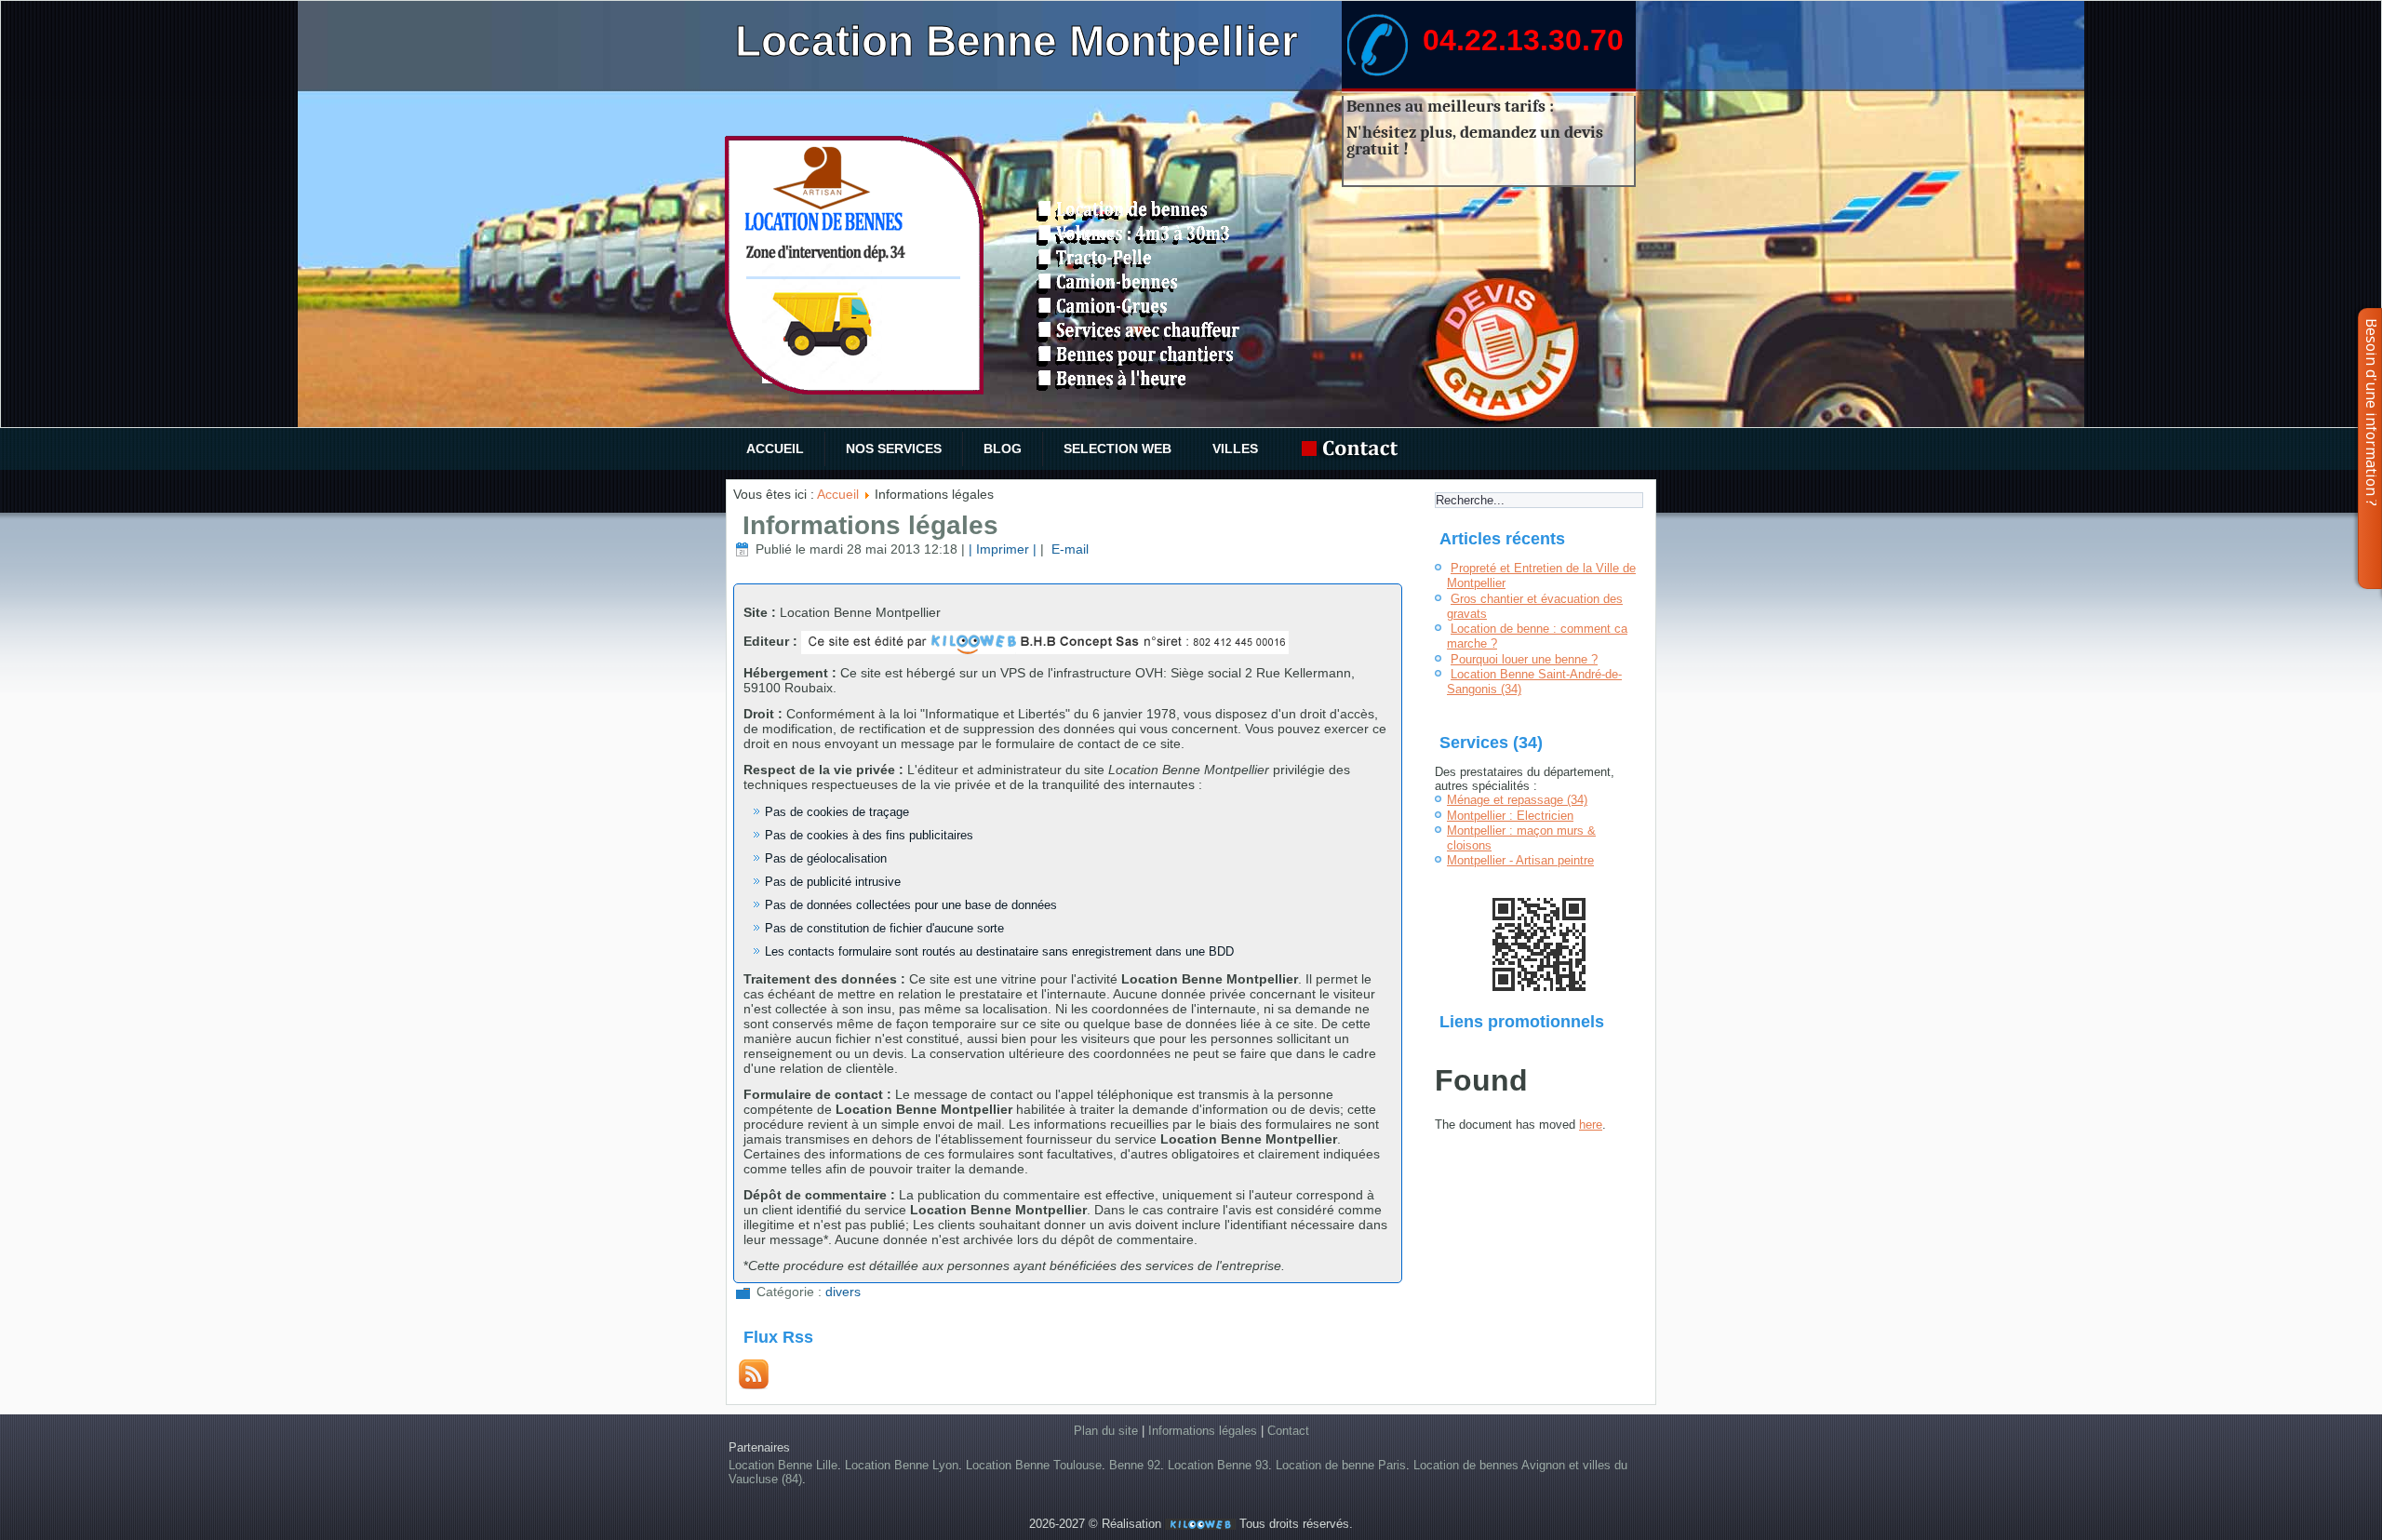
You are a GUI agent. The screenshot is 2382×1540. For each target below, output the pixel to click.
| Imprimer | (1003, 549)
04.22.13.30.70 (1523, 40)
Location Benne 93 (1218, 1465)
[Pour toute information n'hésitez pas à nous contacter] (1355, 449)
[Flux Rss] (754, 1385)
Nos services (894, 449)
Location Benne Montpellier (1017, 41)
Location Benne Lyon (902, 1465)
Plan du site (1106, 1431)
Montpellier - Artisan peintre (1520, 860)
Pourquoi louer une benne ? (1524, 659)
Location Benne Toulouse (1034, 1465)
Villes (1235, 449)
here (1591, 1125)
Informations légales (870, 525)
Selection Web (1117, 449)
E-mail (1068, 549)
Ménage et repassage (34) (1517, 800)
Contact (1288, 1431)
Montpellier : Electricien (1510, 816)
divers (843, 1292)
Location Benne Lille (783, 1465)
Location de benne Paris (1341, 1465)
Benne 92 (1135, 1465)
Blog (1003, 449)
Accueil (775, 449)
